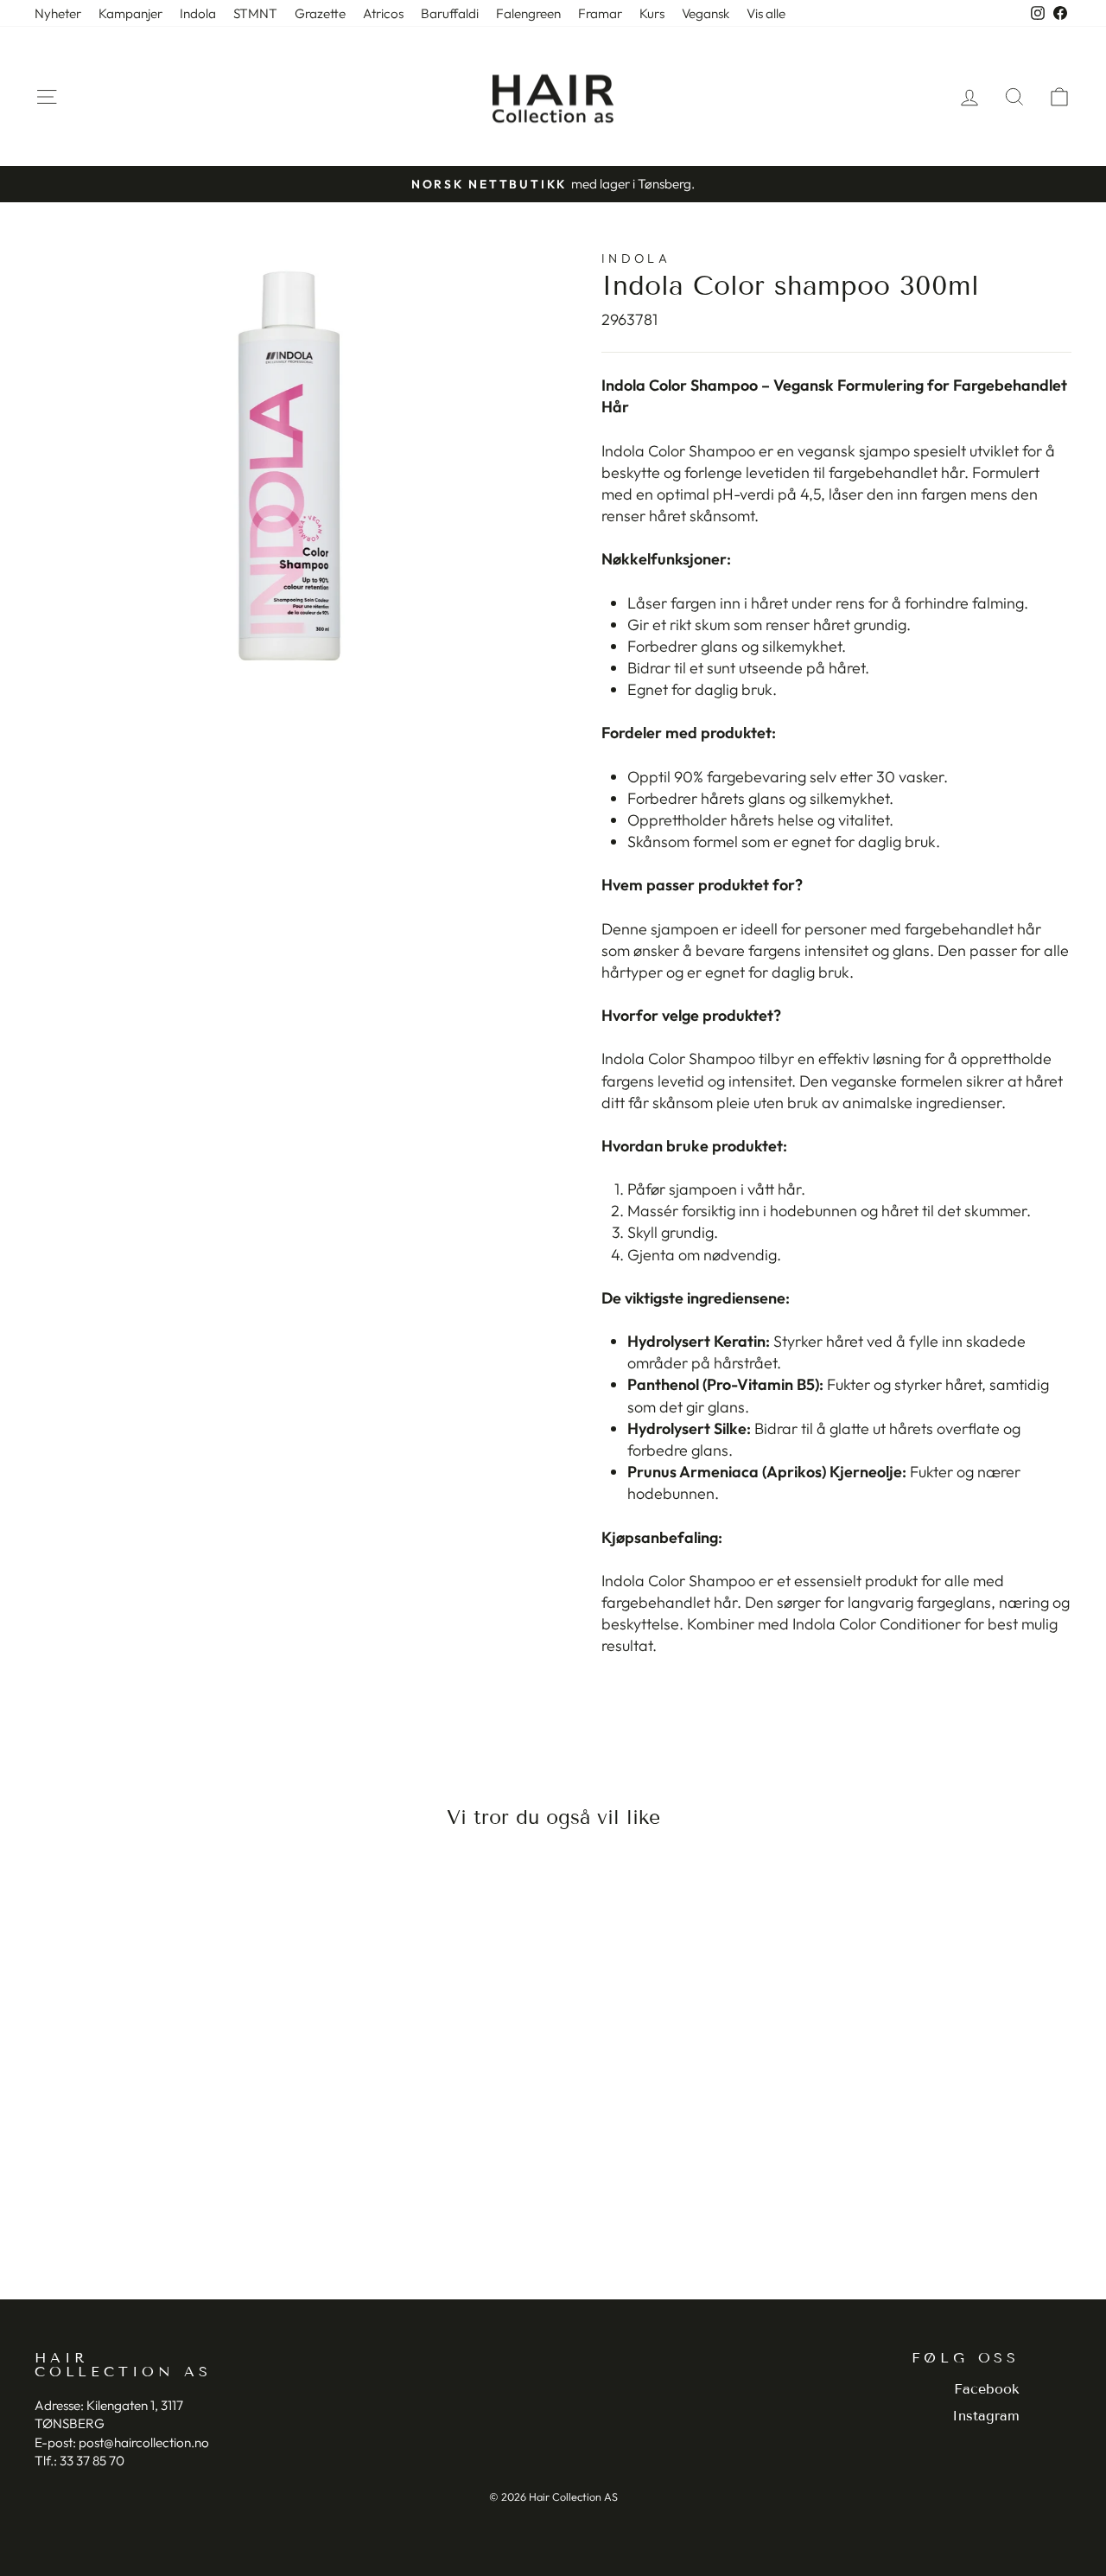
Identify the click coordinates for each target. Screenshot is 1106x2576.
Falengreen (528, 13)
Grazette (320, 13)
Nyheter (58, 13)
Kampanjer (130, 13)
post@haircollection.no (144, 2442)
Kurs (652, 13)
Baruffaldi (450, 13)
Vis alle (766, 13)
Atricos (383, 13)
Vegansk (706, 13)
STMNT (255, 13)
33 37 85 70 (92, 2461)
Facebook (987, 2389)
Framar (600, 13)
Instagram (986, 2416)
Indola (198, 13)
